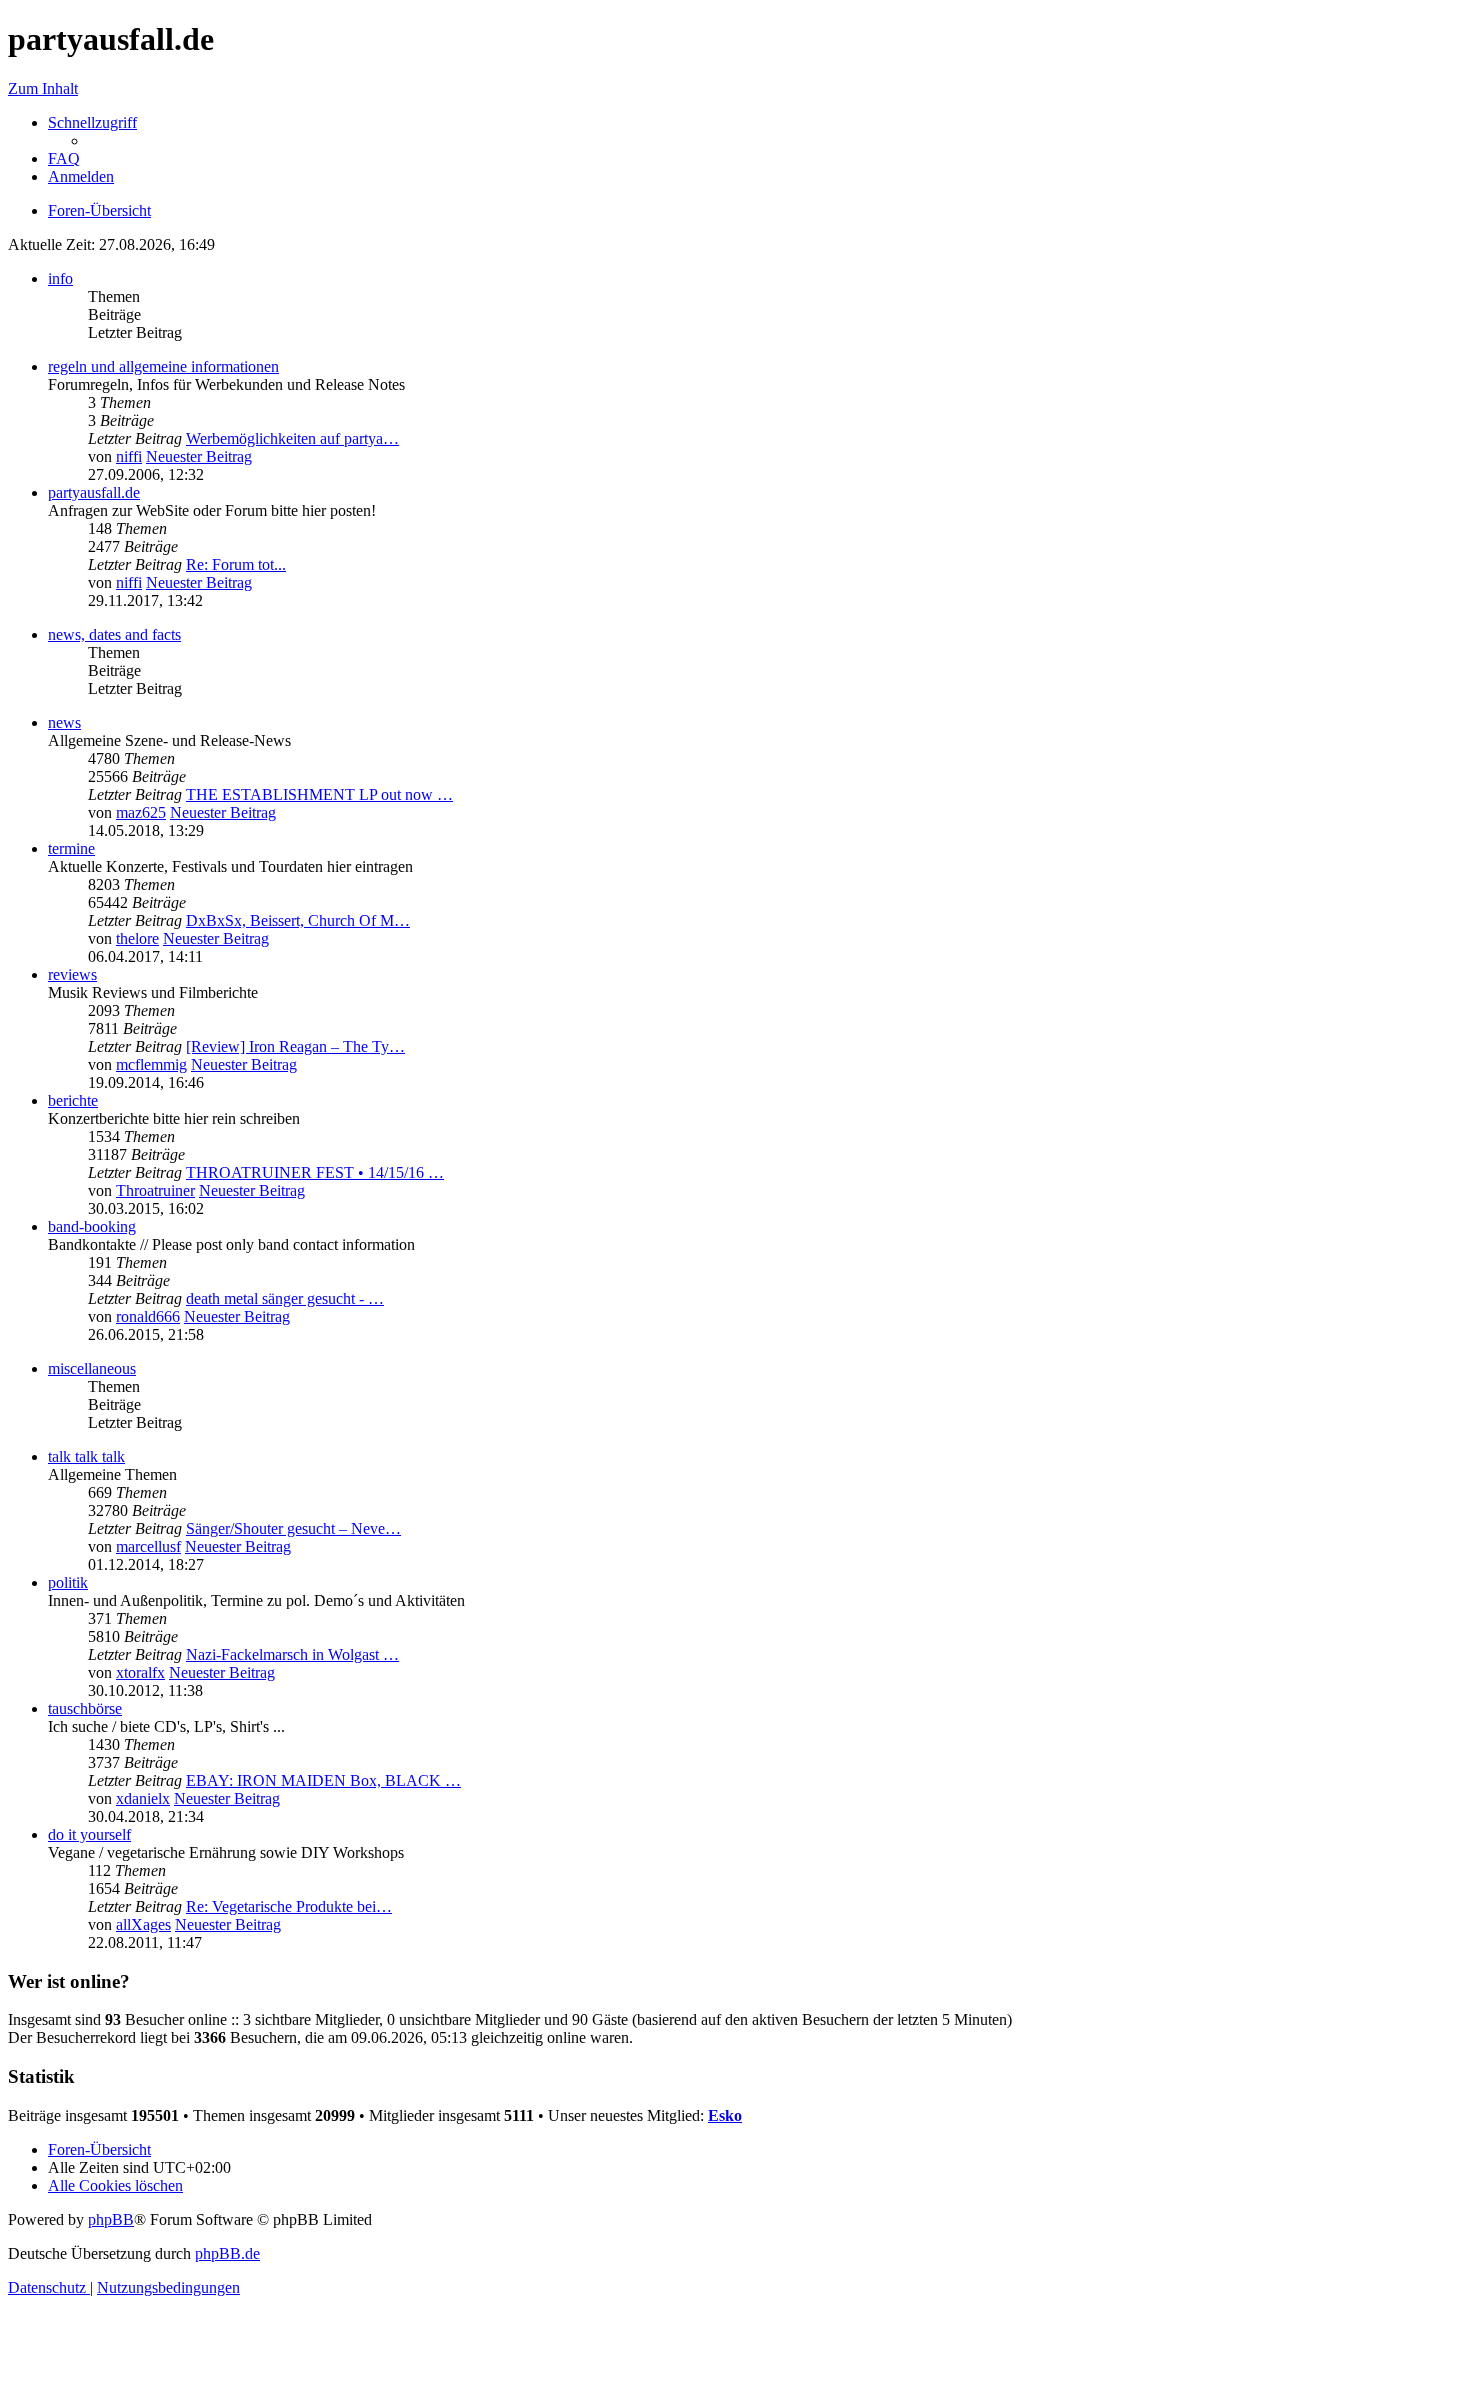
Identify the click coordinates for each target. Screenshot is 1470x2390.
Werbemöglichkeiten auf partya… (292, 438)
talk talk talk (86, 1456)
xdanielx (143, 1798)
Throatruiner (155, 1190)
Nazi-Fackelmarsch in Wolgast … (292, 1654)
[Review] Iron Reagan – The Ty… (295, 1046)
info (60, 278)
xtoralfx (140, 1672)
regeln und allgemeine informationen (163, 366)
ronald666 (148, 1316)
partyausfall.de (94, 492)
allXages (143, 1924)
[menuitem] (64, 158)
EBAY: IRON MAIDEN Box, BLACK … (323, 1780)
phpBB (111, 2219)
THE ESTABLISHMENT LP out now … (319, 794)
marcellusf (148, 1546)
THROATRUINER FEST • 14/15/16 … (315, 1172)
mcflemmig (151, 1064)
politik (68, 1582)
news (64, 722)
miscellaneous (92, 1368)
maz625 (141, 812)
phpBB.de (227, 2253)
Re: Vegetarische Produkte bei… (289, 1906)
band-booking (92, 1226)
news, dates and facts (114, 634)
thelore (137, 938)
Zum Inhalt (43, 88)
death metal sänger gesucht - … (285, 1298)
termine (71, 848)
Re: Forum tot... (236, 564)
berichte (73, 1100)
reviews (72, 974)
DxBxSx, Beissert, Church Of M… (298, 920)
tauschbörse (85, 1708)
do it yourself (89, 1834)
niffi (129, 456)
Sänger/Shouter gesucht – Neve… (293, 1528)
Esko (725, 2115)
